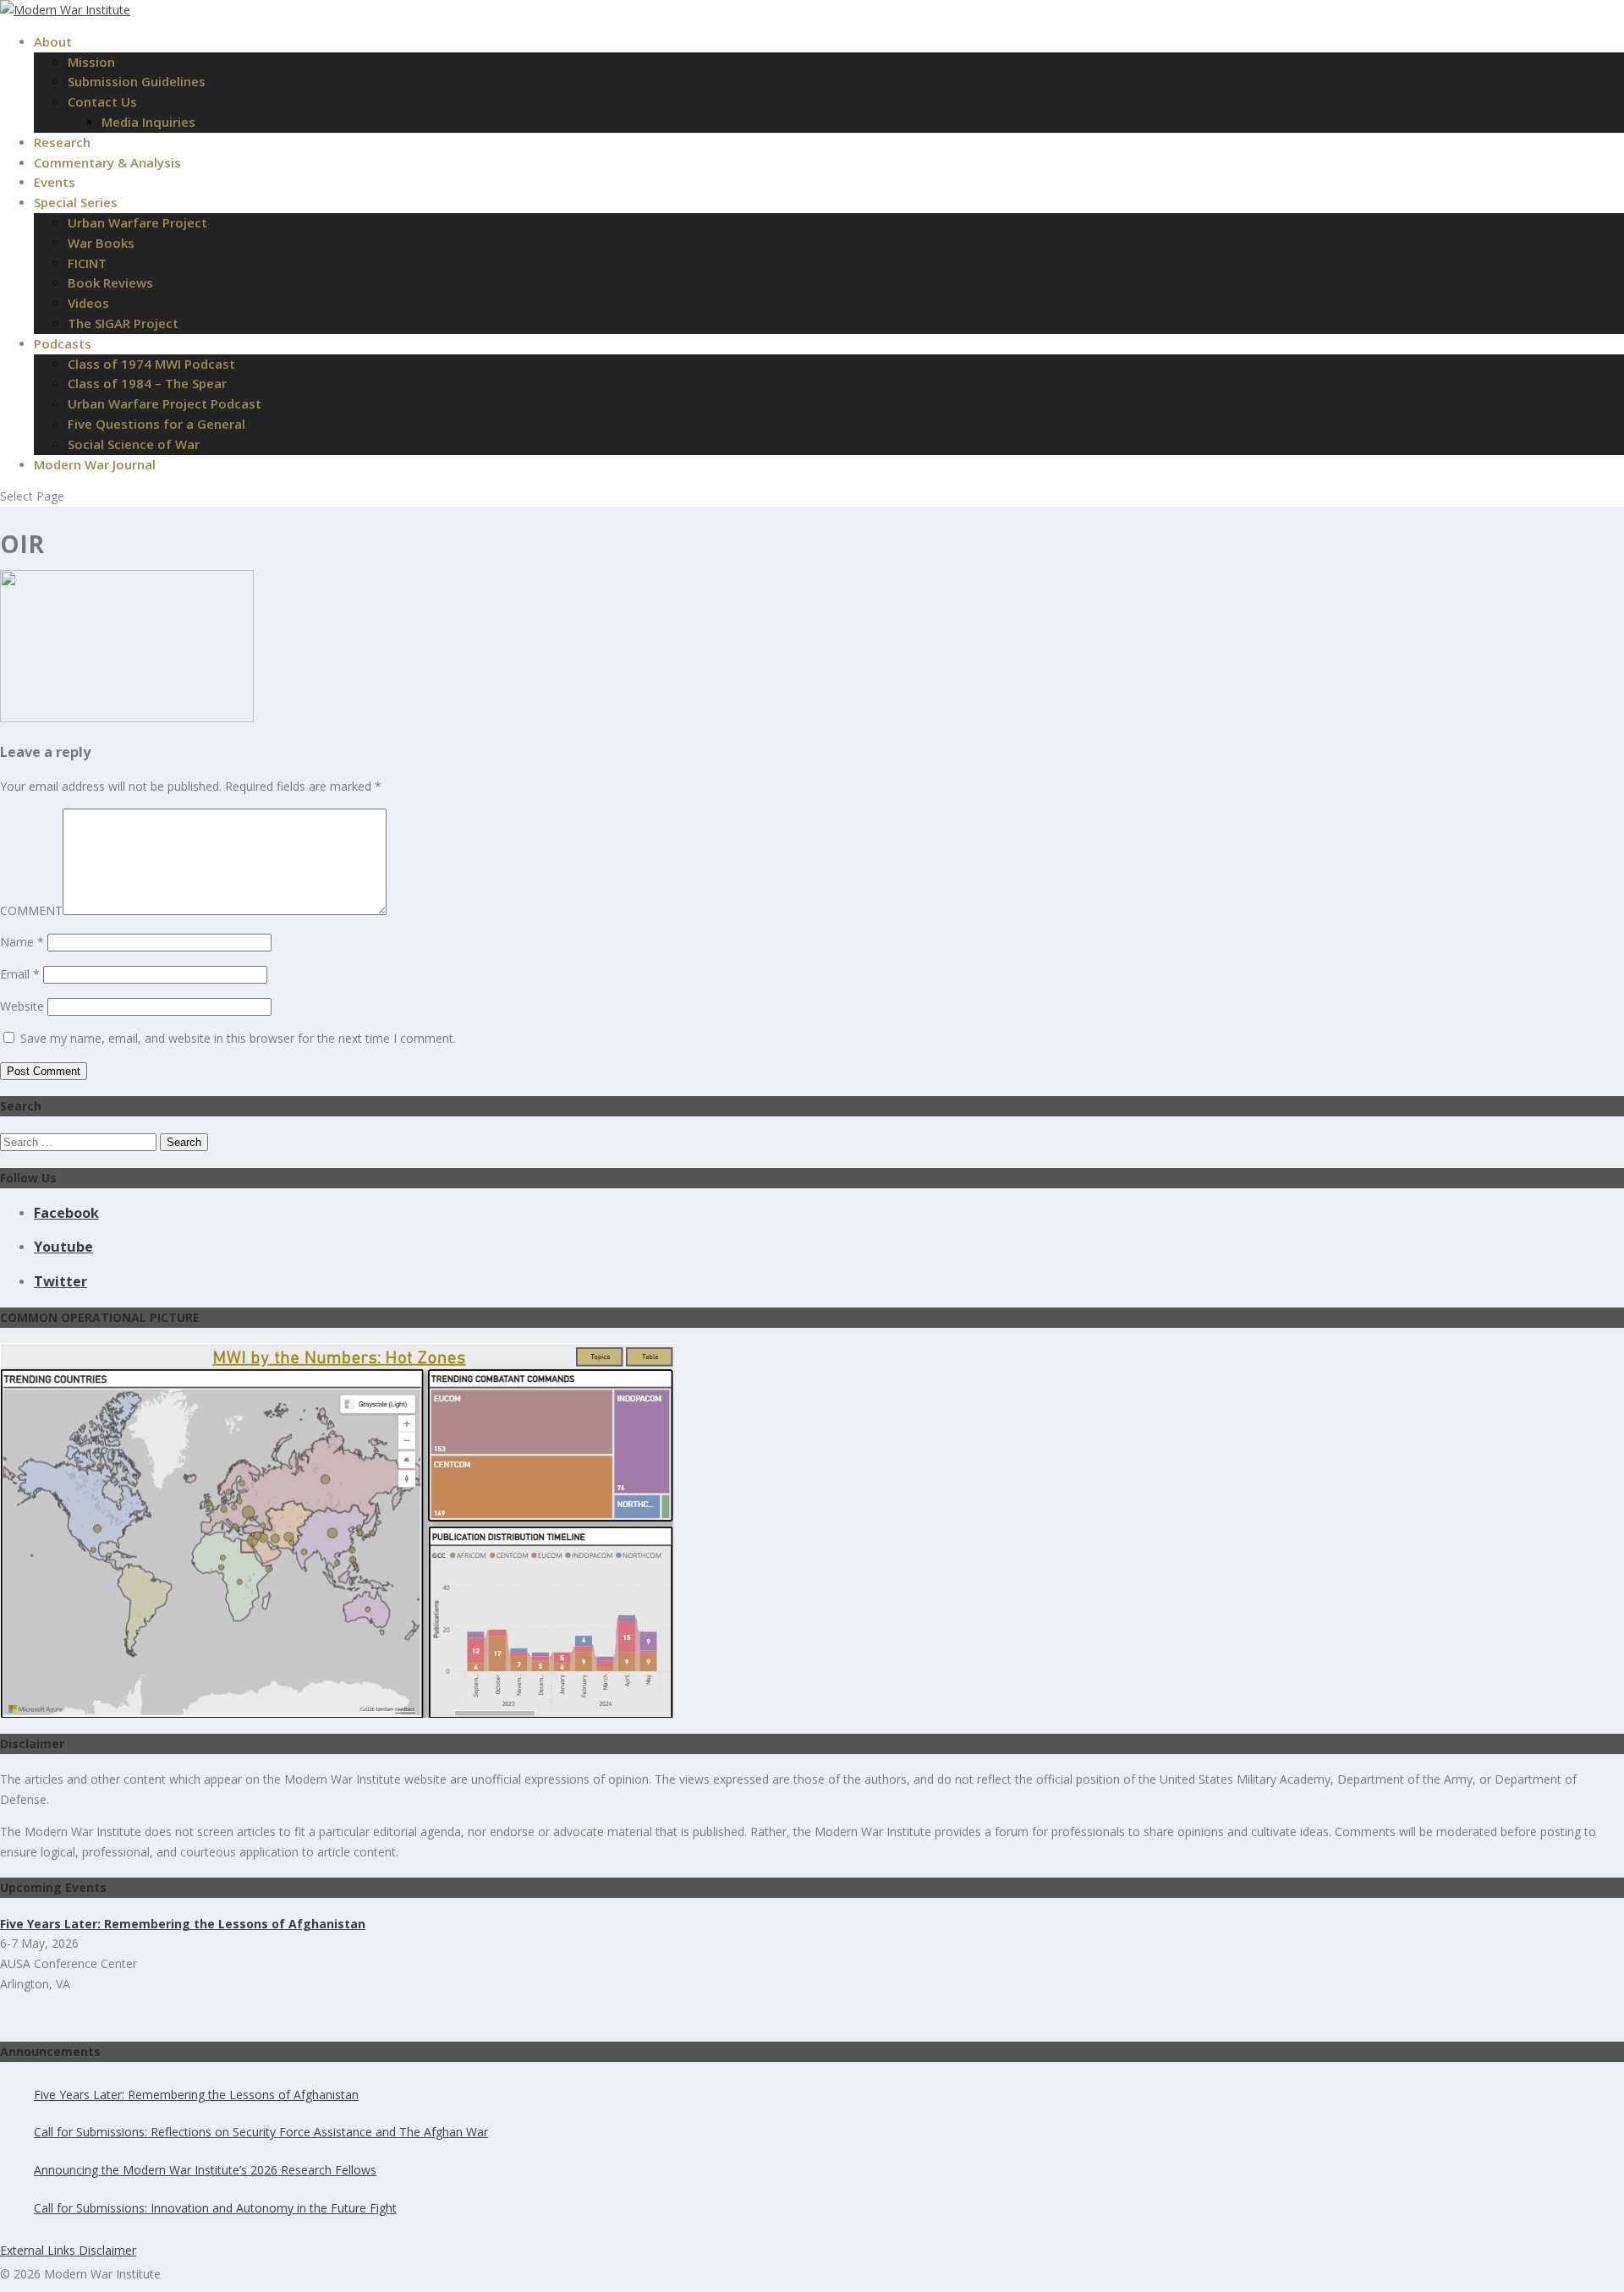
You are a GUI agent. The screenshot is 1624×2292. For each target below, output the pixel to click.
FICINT (87, 263)
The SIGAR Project (123, 323)
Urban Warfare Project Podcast (165, 403)
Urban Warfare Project (137, 222)
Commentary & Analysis (107, 162)
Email (20, 974)
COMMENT (31, 910)
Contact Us (102, 101)
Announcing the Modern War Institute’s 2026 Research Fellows (205, 2170)
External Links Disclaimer (68, 2250)
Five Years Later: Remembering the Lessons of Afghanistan (196, 2095)
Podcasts (63, 343)
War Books (101, 243)
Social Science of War (134, 444)
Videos (88, 303)
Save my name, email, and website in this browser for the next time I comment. (238, 1038)
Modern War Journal (95, 464)
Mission (91, 62)
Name (22, 942)
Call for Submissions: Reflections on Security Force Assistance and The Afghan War (261, 2132)
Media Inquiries (148, 122)
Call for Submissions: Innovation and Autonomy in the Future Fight (215, 2208)
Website (22, 1006)
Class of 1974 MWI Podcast (151, 364)
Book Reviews (110, 282)
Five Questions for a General (156, 424)
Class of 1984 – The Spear (147, 383)
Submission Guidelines (137, 81)
